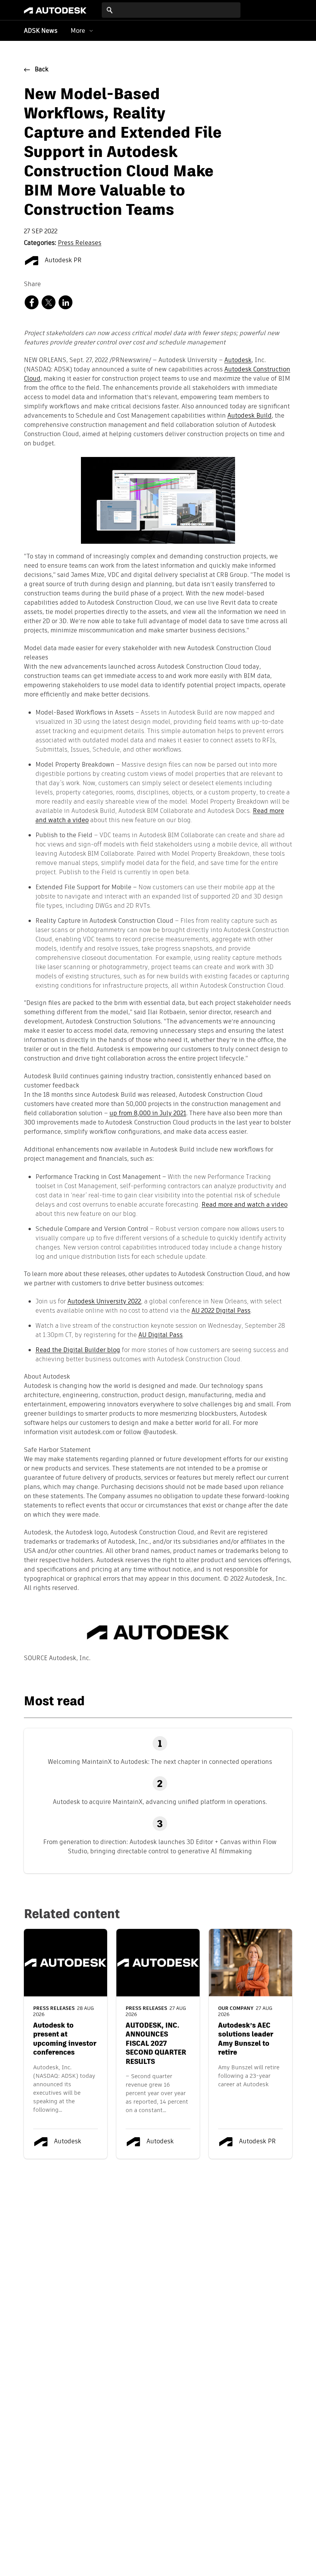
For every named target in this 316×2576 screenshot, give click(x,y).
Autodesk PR (62, 261)
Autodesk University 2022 (104, 1301)
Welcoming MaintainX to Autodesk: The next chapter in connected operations (160, 1762)
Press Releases (80, 243)
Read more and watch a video (245, 1205)
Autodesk (238, 361)
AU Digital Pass (161, 1335)
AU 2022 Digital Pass (221, 1311)
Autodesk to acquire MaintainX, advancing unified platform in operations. (160, 1802)
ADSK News (41, 31)
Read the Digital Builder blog (78, 1350)
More (78, 31)
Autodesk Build (250, 416)
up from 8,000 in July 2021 (148, 1114)
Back (42, 70)
